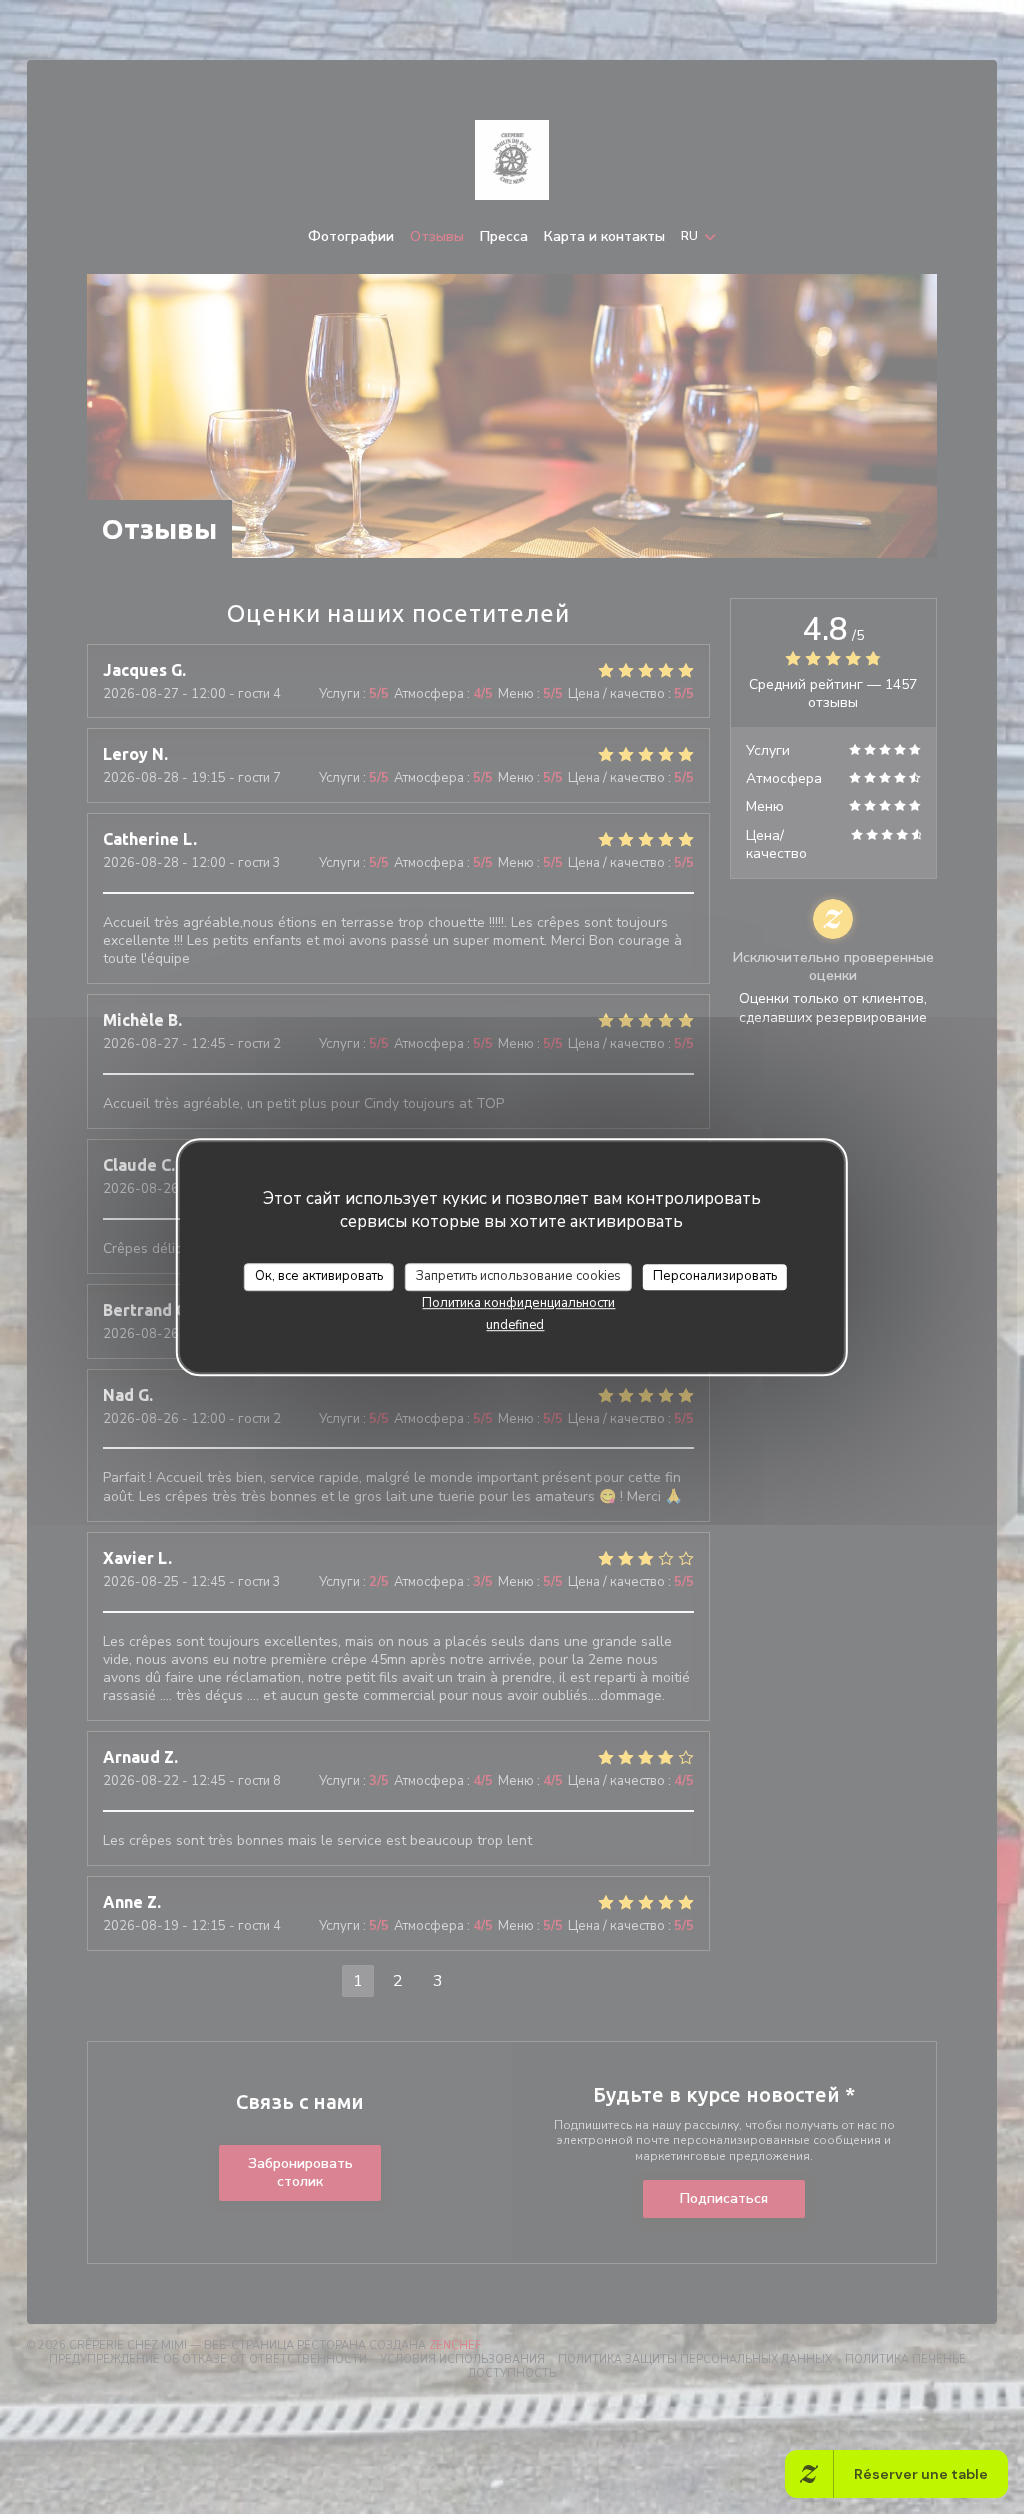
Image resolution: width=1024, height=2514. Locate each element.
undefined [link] (515, 1325)
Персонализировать (715, 1276)
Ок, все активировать (319, 1276)
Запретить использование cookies (518, 1276)
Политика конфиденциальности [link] (518, 1303)
